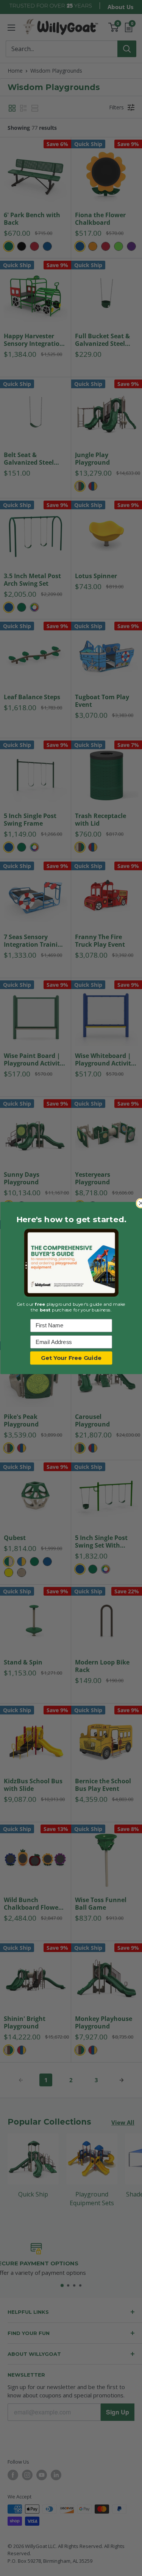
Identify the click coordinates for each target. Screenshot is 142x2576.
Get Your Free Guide (71, 1358)
